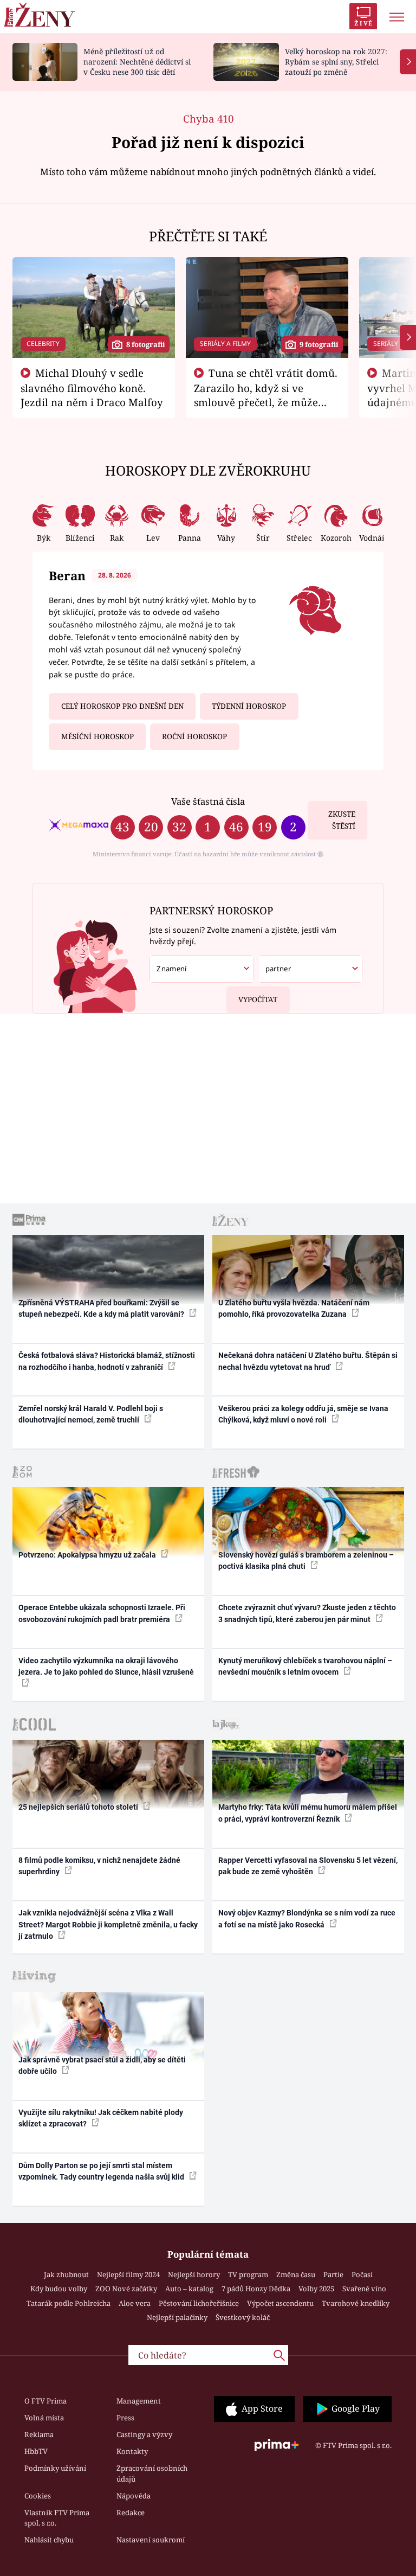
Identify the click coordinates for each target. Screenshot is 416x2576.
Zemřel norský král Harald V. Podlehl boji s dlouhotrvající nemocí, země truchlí (91, 1414)
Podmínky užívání (55, 2468)
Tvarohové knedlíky (356, 2303)
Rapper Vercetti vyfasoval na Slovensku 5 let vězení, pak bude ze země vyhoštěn (308, 1866)
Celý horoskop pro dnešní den (122, 706)
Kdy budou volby (59, 2289)
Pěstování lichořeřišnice (199, 2303)
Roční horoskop (194, 736)
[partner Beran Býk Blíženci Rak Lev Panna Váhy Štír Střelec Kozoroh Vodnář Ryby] (310, 969)
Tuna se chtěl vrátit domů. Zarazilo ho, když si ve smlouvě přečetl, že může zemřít (266, 395)
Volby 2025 (316, 2289)
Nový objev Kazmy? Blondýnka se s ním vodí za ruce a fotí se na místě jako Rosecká (307, 1918)
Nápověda (134, 2496)
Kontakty (132, 2451)
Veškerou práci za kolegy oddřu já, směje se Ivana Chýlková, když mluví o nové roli (303, 1414)
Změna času (296, 2274)
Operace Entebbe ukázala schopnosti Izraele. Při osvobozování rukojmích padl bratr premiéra (102, 1613)
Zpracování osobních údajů (152, 2474)
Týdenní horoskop (249, 706)
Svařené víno (364, 2289)
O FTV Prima (45, 2401)
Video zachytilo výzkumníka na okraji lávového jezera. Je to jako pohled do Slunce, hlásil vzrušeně (106, 1666)
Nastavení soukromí (151, 2540)
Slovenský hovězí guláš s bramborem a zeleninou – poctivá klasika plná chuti (306, 1561)
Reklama (39, 2434)
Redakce (131, 2513)
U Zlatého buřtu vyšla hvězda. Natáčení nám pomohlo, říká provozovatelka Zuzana (294, 1308)
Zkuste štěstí (342, 820)
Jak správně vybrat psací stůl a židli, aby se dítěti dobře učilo (102, 2065)
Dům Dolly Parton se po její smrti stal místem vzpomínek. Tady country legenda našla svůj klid (102, 2171)
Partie (333, 2274)
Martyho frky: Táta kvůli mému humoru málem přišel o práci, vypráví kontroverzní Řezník (308, 1813)
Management (139, 2401)
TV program (248, 2274)
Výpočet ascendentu (280, 2303)
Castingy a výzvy (144, 2434)
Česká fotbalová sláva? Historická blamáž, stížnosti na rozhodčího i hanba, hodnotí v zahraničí (107, 1361)
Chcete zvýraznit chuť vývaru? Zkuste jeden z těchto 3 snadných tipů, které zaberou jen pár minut (307, 1613)
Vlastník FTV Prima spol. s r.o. (57, 2518)
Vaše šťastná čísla (208, 801)
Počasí (362, 2274)
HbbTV (36, 2451)
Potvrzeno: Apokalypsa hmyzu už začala (88, 1555)
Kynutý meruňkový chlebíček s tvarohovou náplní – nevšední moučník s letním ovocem (305, 1666)
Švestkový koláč (243, 2317)
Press (125, 2418)
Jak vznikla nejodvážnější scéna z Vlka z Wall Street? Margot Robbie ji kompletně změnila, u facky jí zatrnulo (108, 1924)
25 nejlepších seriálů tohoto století (79, 1807)
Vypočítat (258, 999)
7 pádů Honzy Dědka (256, 2289)
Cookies (38, 2496)
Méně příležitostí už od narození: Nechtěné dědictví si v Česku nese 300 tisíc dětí (137, 62)
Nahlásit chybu (49, 2540)
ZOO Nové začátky (126, 2289)
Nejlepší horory (194, 2274)
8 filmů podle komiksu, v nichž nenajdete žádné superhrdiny (99, 1866)
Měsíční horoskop (97, 736)
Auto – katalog (189, 2289)
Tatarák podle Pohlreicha (69, 2303)
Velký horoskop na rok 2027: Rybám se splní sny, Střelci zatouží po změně (336, 62)
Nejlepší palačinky (177, 2317)
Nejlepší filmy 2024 (128, 2274)
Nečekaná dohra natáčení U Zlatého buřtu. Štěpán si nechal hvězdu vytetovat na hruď (308, 1361)
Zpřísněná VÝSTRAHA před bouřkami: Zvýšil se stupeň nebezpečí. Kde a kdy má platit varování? (102, 1308)
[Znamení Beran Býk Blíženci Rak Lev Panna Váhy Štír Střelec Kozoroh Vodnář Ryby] (202, 969)
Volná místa (44, 2418)
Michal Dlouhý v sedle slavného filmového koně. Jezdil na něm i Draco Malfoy (92, 388)
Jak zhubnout (66, 2274)
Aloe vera (135, 2303)
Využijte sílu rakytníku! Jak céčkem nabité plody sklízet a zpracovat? (101, 2118)
